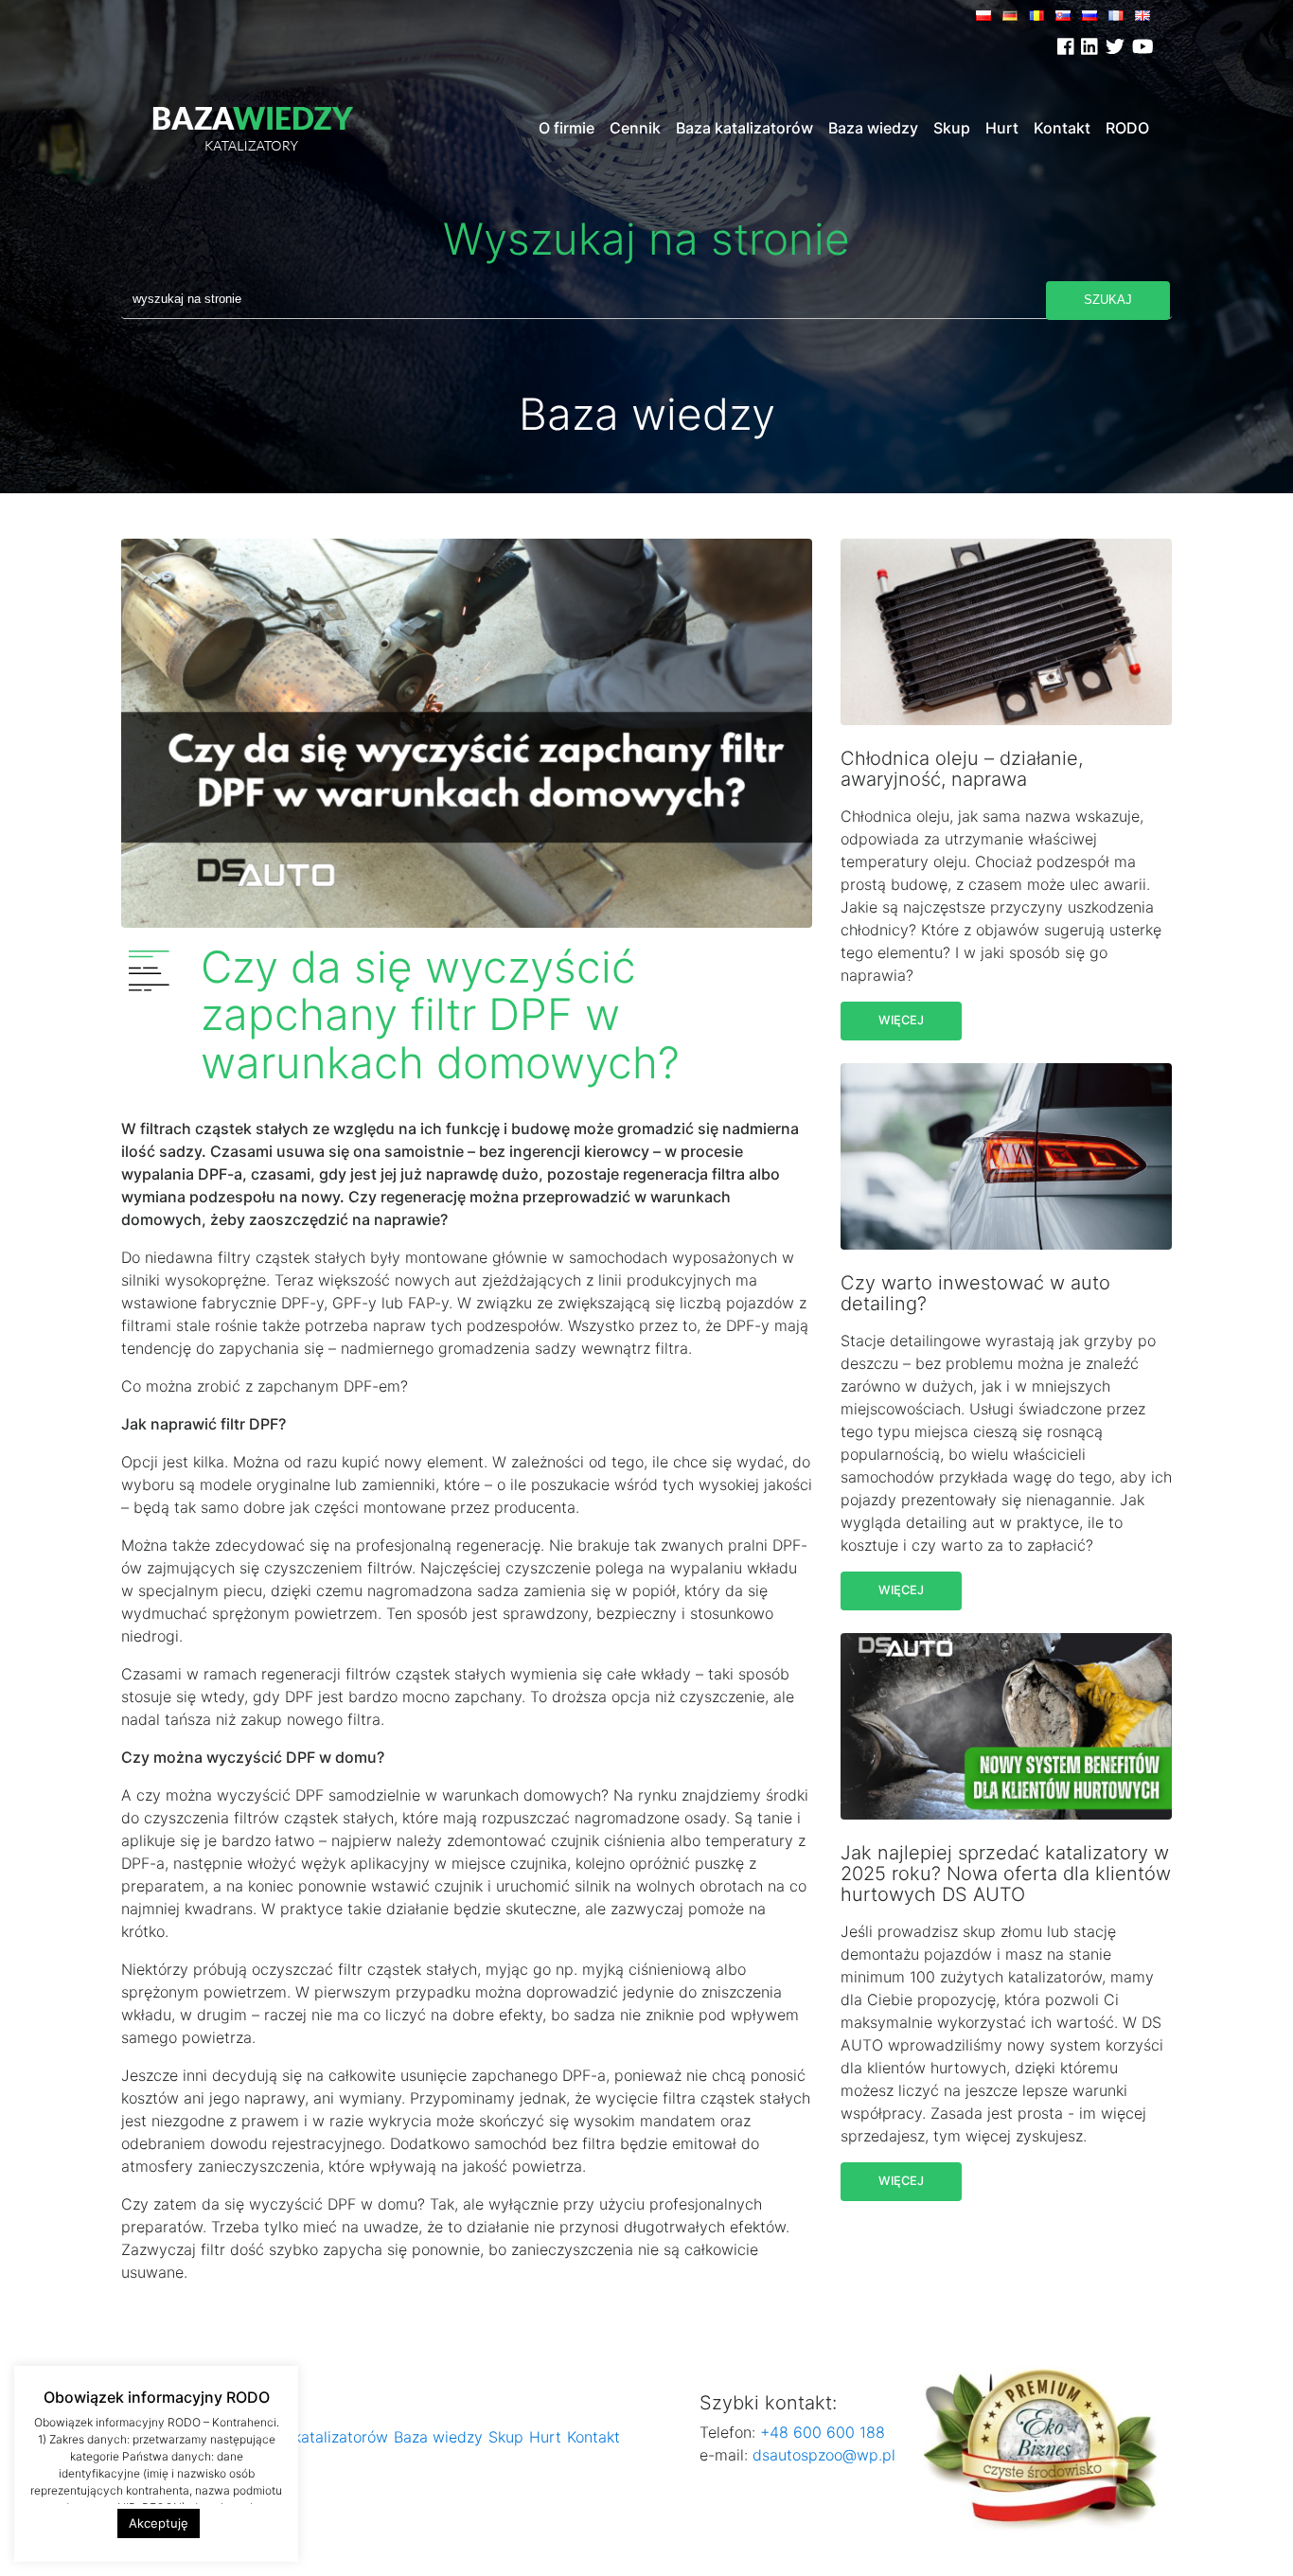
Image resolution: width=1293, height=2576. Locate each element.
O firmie (567, 128)
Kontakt (1062, 128)
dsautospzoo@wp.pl (824, 2455)
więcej (901, 1020)
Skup (952, 128)
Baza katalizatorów (744, 128)
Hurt (1002, 128)
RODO (1127, 128)
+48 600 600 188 (820, 2432)
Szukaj (1108, 300)
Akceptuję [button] (159, 2523)
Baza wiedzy (873, 128)
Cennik (635, 128)
